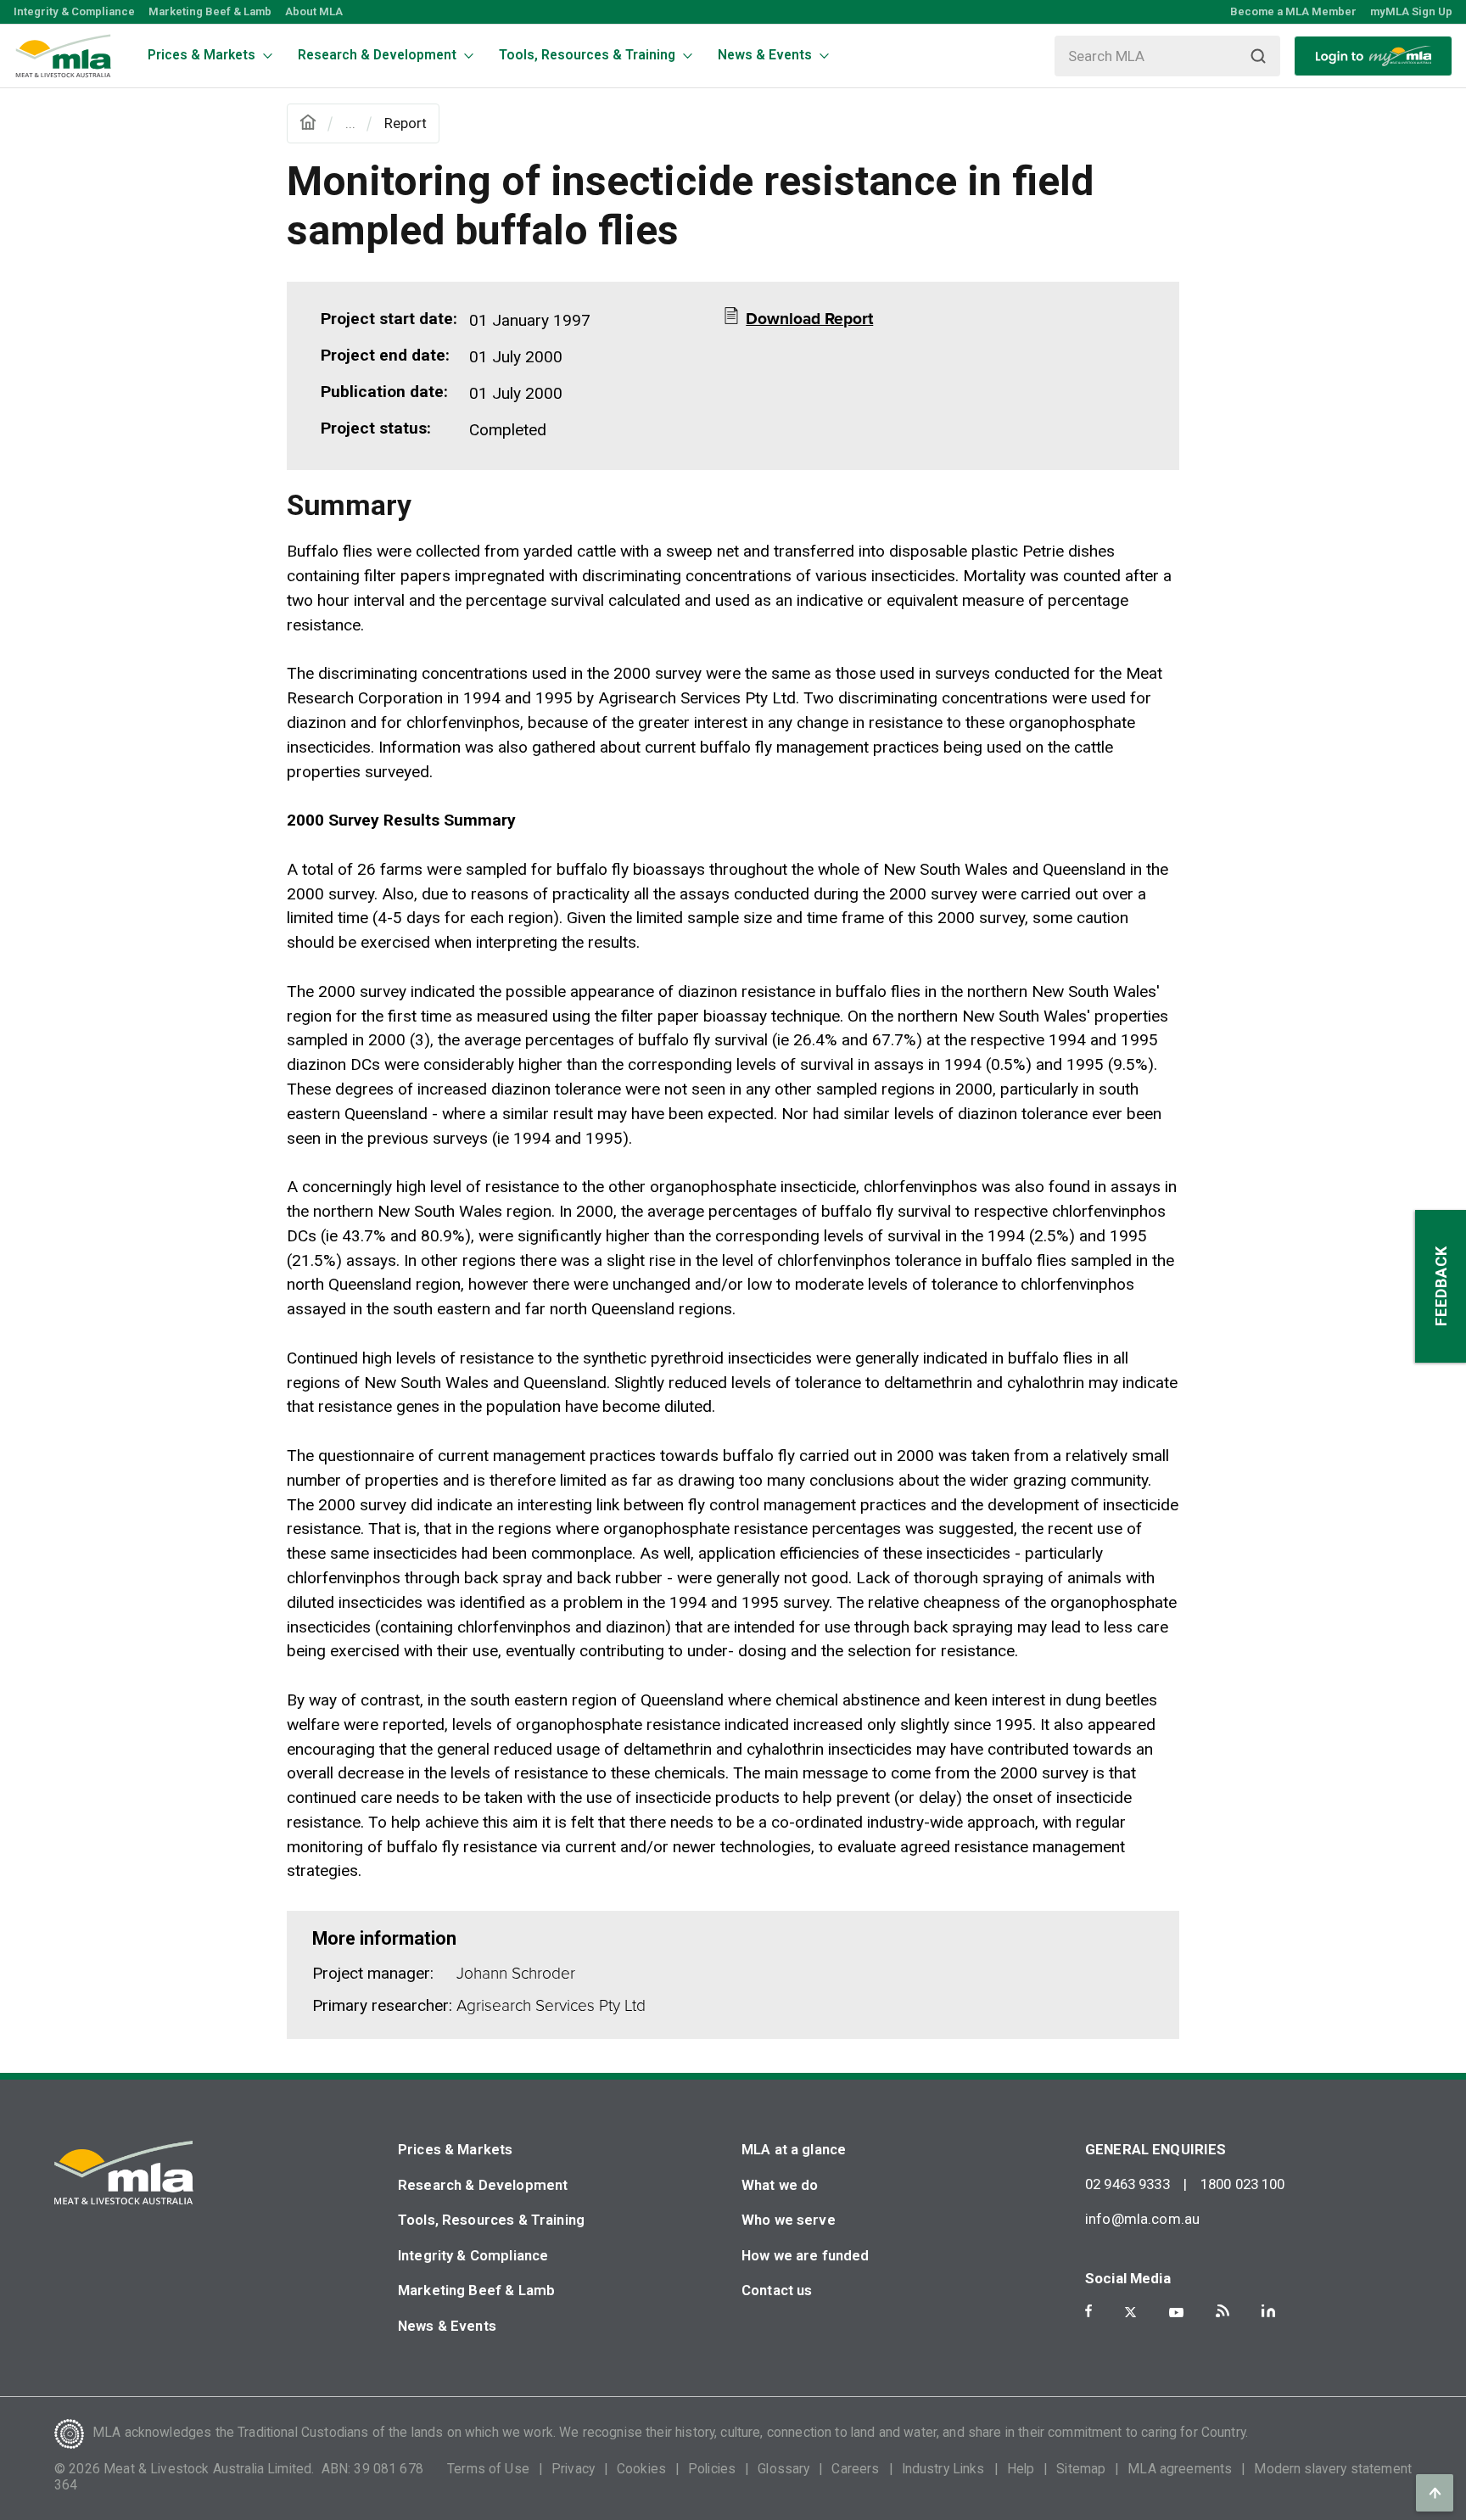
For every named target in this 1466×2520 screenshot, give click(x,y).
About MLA (314, 11)
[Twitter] (1130, 2312)
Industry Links (943, 2469)
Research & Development (483, 2185)
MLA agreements (1180, 2469)
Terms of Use (488, 2469)
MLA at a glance (794, 2149)
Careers (855, 2469)
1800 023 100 (1243, 2184)
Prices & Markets (455, 2149)
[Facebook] (1088, 2311)
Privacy (573, 2469)
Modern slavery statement (1333, 2469)
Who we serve (789, 2220)
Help (1021, 2469)
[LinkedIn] (1268, 2311)
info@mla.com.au (1142, 2219)
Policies (712, 2469)
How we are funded (806, 2255)
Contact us (777, 2290)
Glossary (783, 2469)
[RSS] (1223, 2311)
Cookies (641, 2469)
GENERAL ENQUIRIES (1156, 2149)
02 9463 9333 (1127, 2184)
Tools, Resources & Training (491, 2220)
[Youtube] (1176, 2313)
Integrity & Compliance (74, 11)
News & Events (447, 2326)
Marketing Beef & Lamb (210, 11)
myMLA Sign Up (1411, 11)
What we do (780, 2185)
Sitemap (1081, 2469)
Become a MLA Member (1293, 11)
